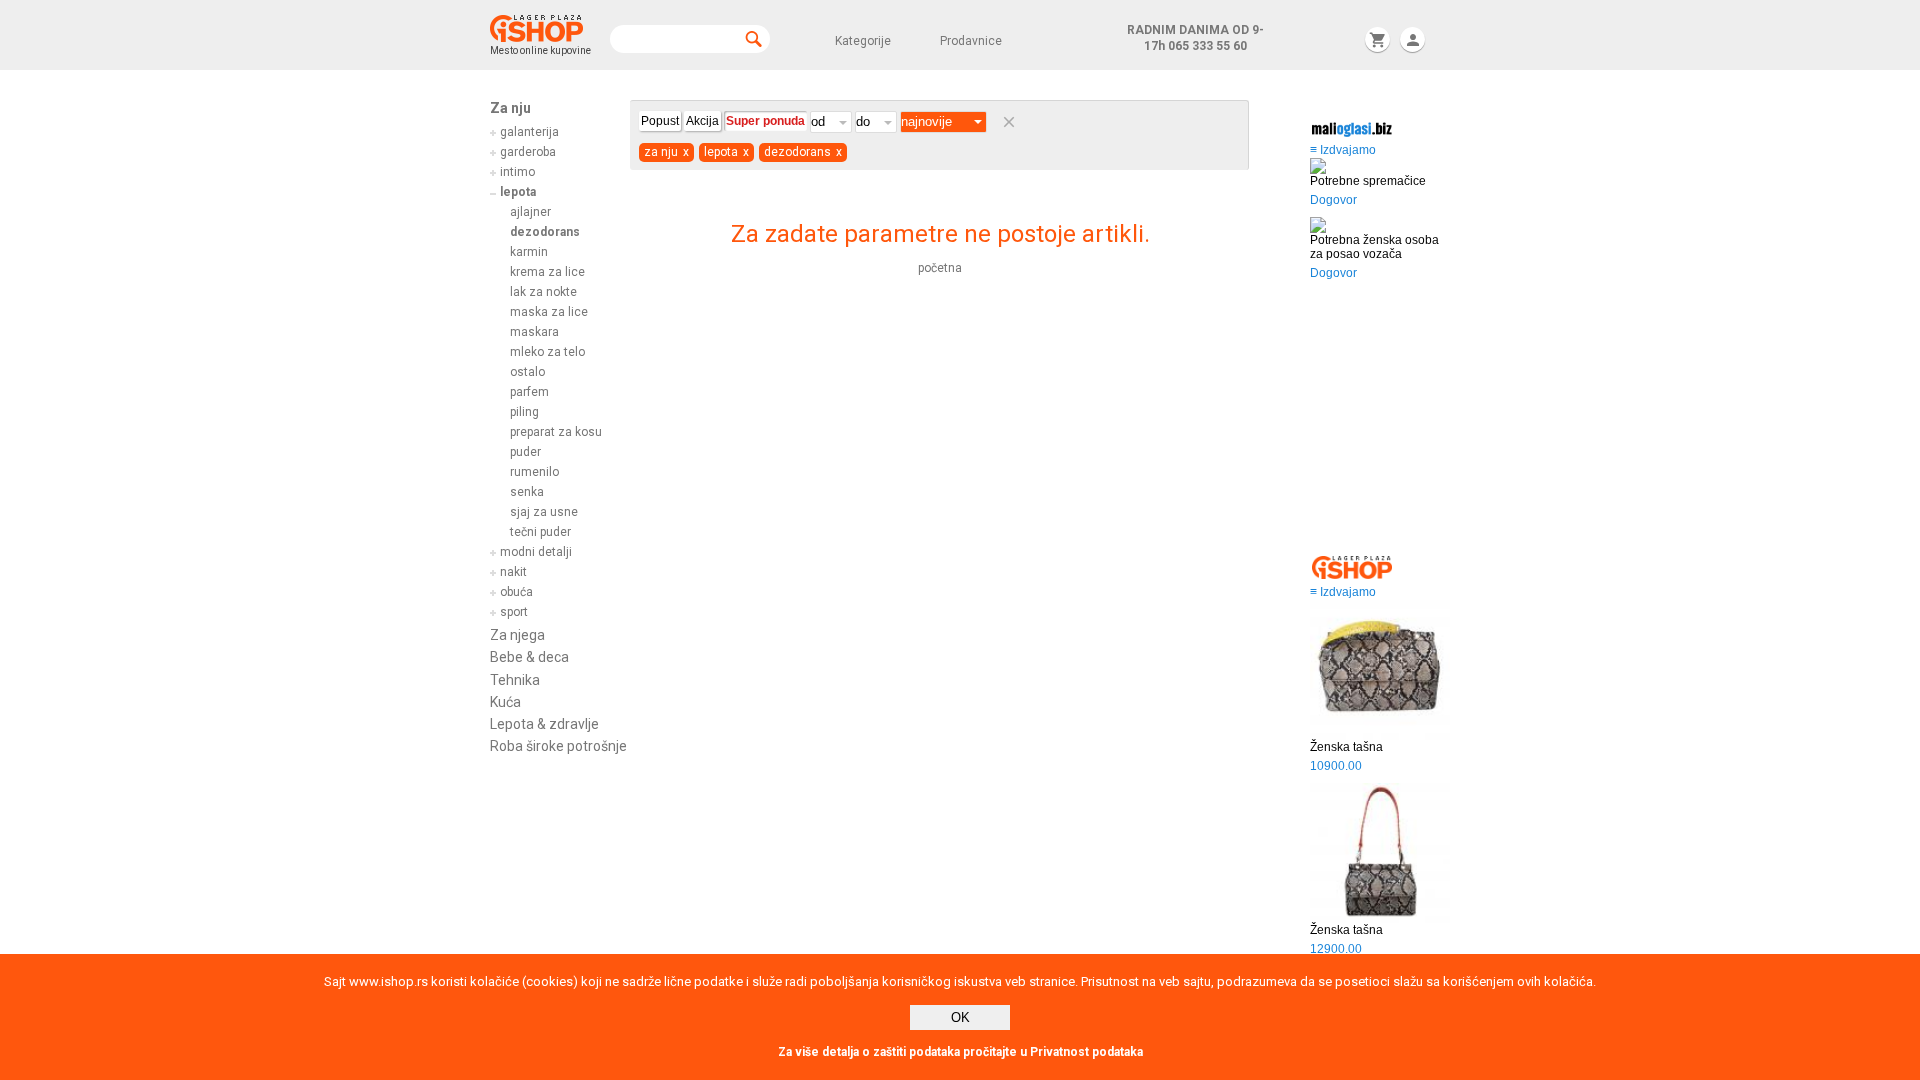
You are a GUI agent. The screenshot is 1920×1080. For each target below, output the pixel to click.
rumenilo (534, 472)
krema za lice (547, 272)
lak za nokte (543, 292)
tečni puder (540, 532)
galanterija (529, 132)
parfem (529, 392)
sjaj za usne (544, 512)
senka (527, 492)
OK (960, 1017)
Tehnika (515, 680)
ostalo (527, 372)
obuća (516, 592)
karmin (529, 252)
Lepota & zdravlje (544, 724)
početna (940, 268)
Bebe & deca (529, 657)
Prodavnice (971, 41)
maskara (534, 332)
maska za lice (549, 312)
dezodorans (545, 232)
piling (524, 412)
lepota (518, 192)
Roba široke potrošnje (558, 746)
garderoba (528, 152)
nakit (513, 572)
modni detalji (536, 552)
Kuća (505, 702)
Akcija (702, 121)
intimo (517, 172)
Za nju (510, 108)
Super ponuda (765, 121)
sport (514, 612)
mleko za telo (547, 352)
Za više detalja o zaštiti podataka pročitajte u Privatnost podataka (960, 1052)
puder (525, 452)
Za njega (517, 635)
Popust (660, 121)
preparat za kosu (556, 432)
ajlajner (530, 212)
